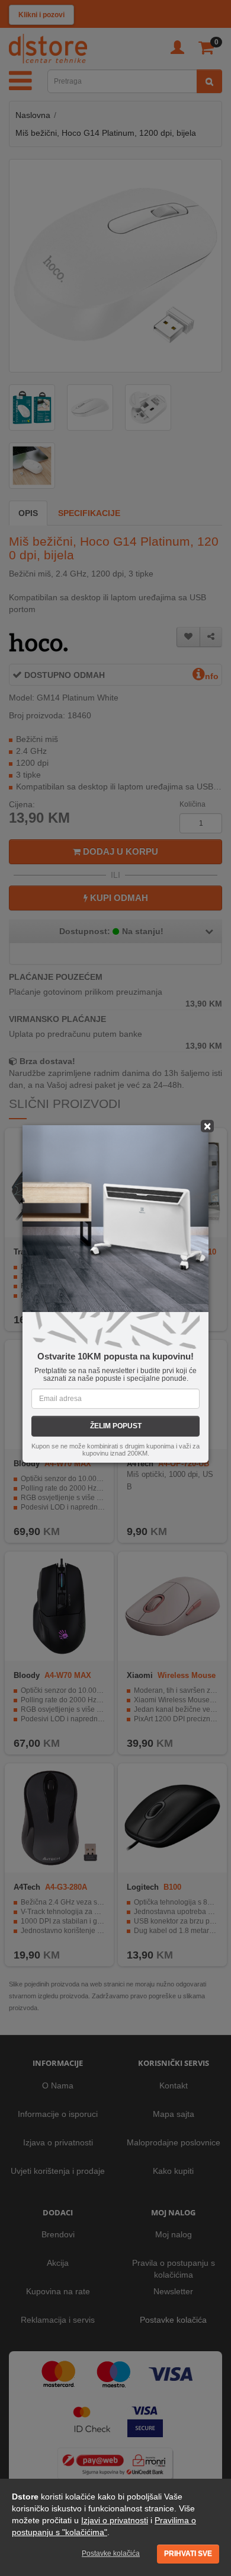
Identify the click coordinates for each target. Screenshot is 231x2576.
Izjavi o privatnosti (115, 2520)
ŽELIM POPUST (116, 1426)
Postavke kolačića (111, 2553)
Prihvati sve (188, 2553)
